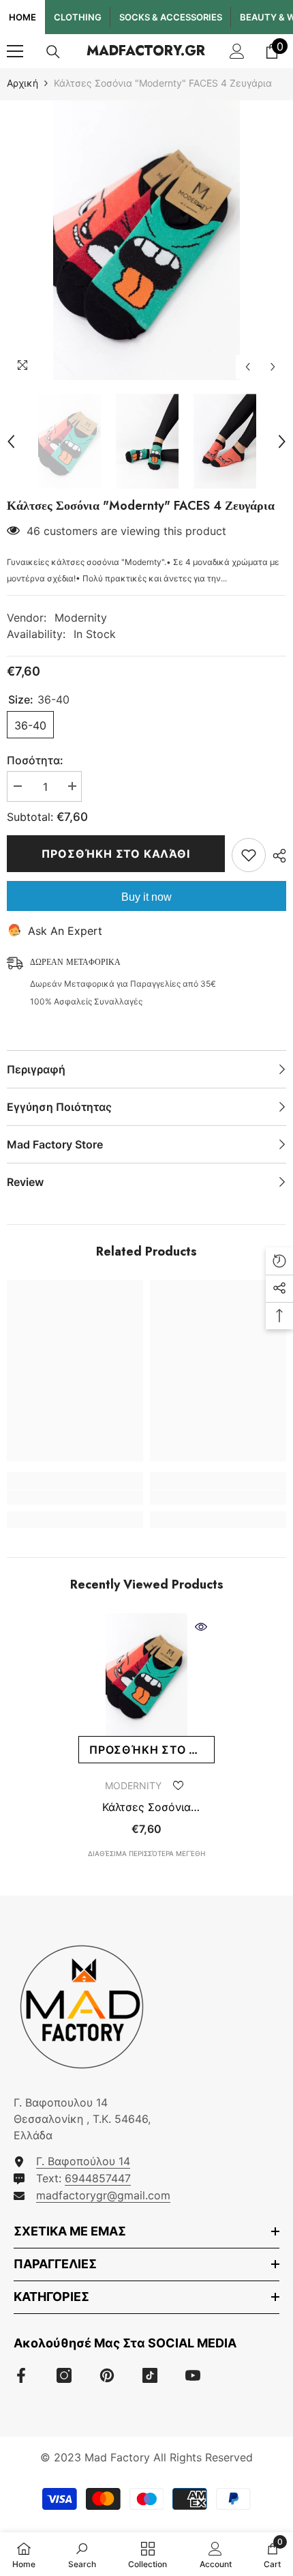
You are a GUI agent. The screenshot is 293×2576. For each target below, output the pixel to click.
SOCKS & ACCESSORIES (171, 17)
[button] (248, 367)
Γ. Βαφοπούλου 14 (83, 2161)
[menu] (15, 51)
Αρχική (22, 83)
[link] (75, 1498)
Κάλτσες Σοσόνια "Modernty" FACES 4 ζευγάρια (147, 1807)
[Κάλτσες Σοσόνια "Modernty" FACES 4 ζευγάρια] (146, 1675)
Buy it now (146, 897)
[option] (146, 240)
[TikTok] (150, 2375)
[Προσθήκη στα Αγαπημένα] (249, 855)
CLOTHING (78, 17)
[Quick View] (201, 1627)
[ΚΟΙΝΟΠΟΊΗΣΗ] (276, 856)
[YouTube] (193, 2375)
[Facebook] (21, 2375)
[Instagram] (64, 2375)
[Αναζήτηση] (53, 52)
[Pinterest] (107, 2375)
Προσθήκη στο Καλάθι (115, 854)
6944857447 (98, 2178)
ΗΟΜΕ (22, 17)
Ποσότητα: (35, 760)
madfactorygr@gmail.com (103, 2195)
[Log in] (237, 51)
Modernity (81, 618)
